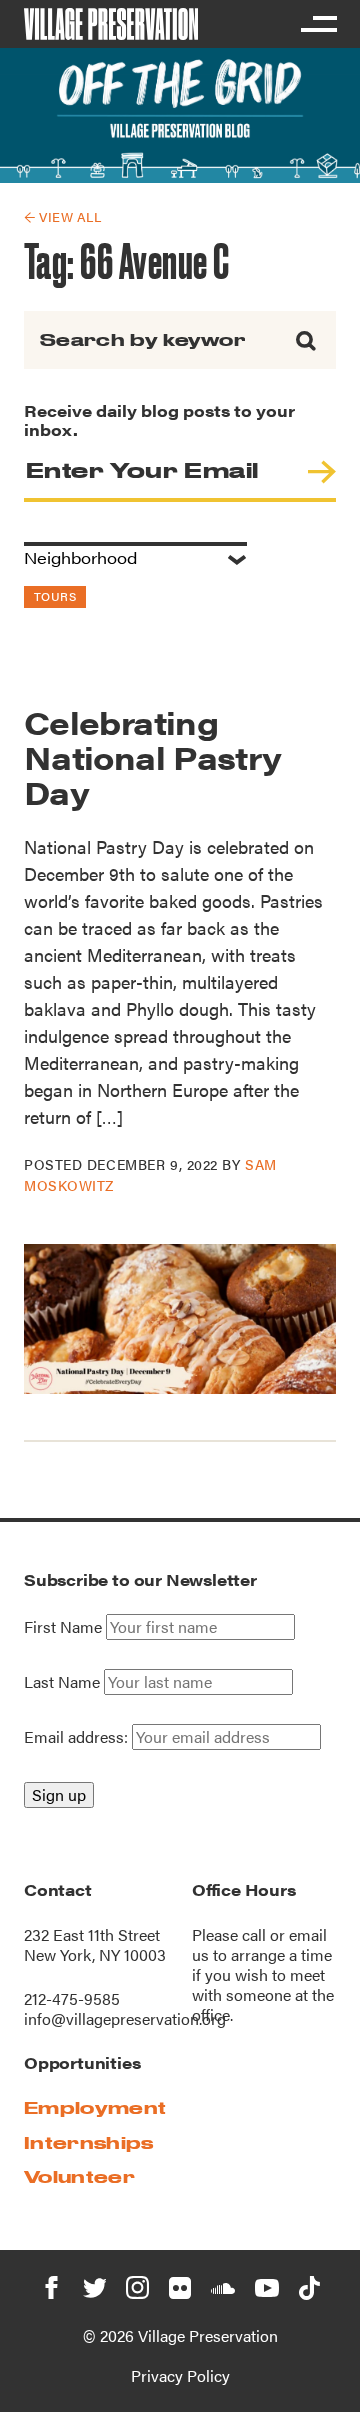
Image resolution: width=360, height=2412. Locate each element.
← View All (62, 216)
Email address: (78, 1736)
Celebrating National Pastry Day (152, 756)
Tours (55, 596)
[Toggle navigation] (318, 24)
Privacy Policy (180, 2375)
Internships (89, 2142)
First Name (63, 1627)
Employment (95, 2107)
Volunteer (79, 2176)
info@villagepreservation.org (125, 2018)
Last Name (62, 1682)
